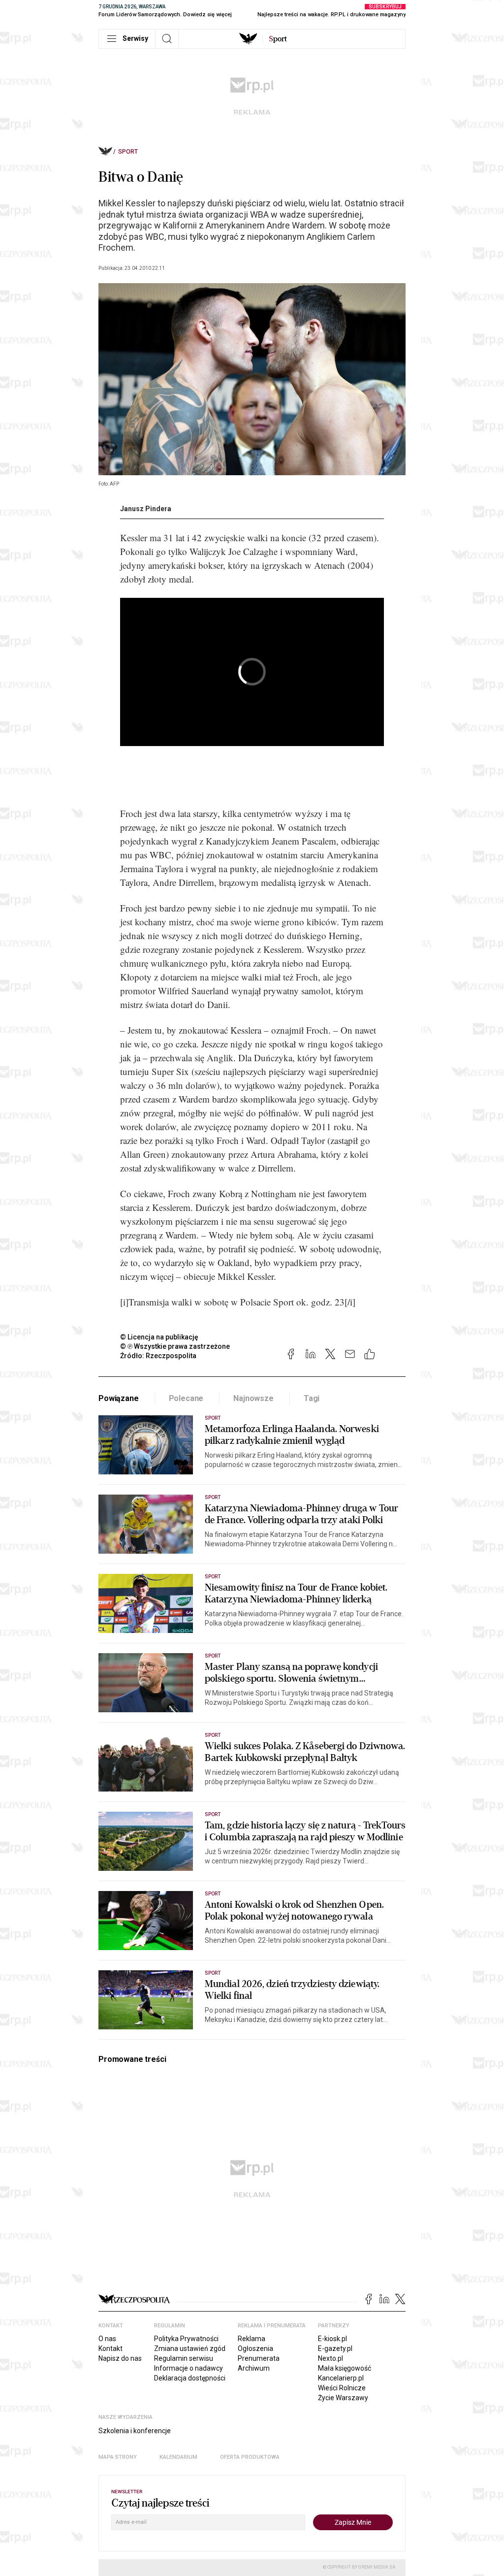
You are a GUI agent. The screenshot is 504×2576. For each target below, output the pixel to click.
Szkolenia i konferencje (135, 2431)
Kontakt (110, 2348)
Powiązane (119, 1398)
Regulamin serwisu (184, 2358)
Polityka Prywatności (186, 2339)
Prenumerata (259, 2358)
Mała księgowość (345, 2368)
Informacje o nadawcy (189, 2368)
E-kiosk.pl (332, 2339)
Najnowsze (253, 1398)
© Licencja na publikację (159, 1337)
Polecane (186, 1398)
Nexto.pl (331, 2358)
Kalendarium (178, 2457)
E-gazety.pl (335, 2348)
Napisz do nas (120, 2358)
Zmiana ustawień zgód (190, 2348)
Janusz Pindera (146, 509)
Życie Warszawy (343, 2398)
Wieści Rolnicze (342, 2388)
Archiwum (254, 2368)
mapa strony (118, 2457)
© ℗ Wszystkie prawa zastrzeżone (175, 1346)
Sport (128, 152)
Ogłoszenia (255, 2348)
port (278, 39)
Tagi (312, 1398)
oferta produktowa (250, 2457)
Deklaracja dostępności (190, 2378)
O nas (107, 2339)
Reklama (252, 2339)
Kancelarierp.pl (341, 2378)
